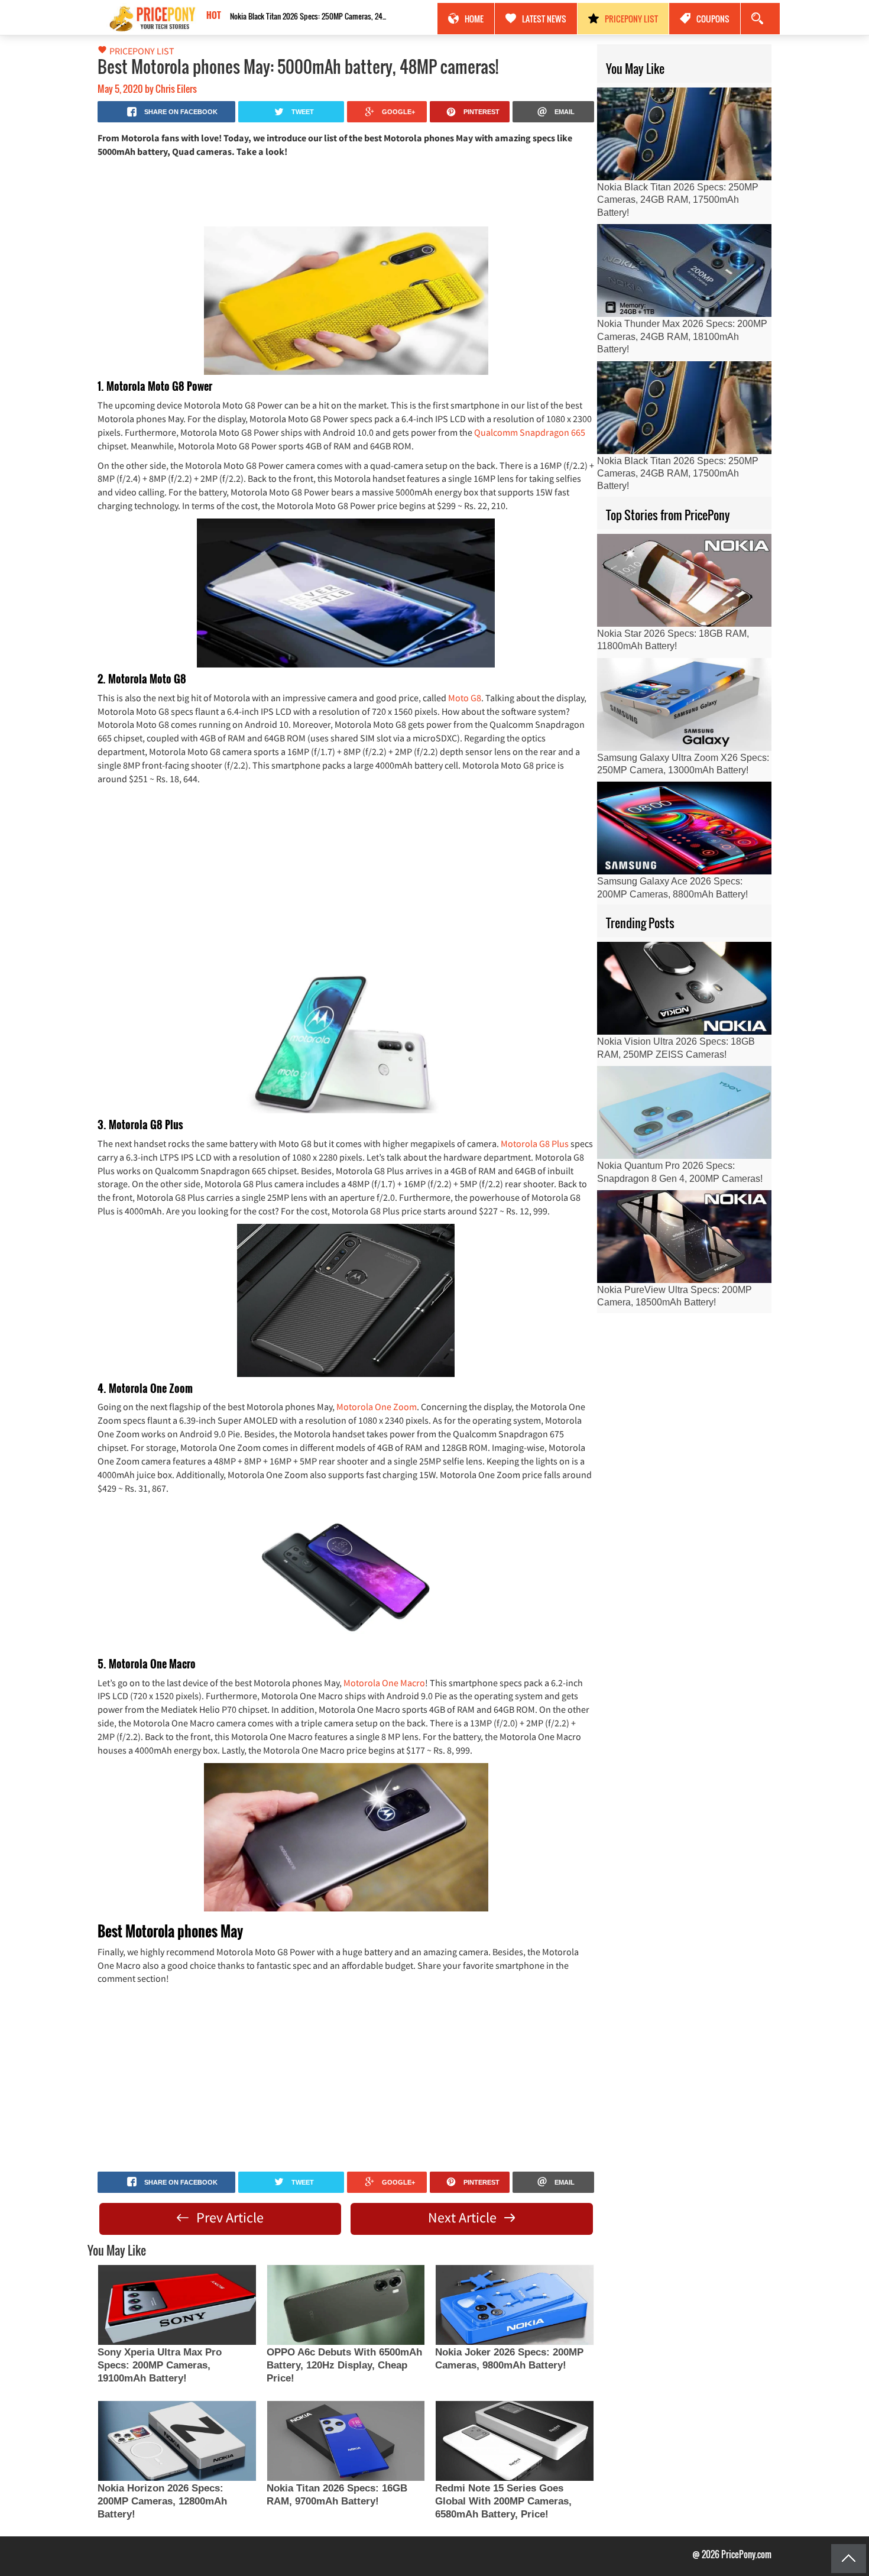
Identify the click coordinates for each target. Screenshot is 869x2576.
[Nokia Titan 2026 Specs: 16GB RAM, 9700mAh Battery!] (346, 2441)
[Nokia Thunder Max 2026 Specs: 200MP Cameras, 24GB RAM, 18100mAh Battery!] (684, 270)
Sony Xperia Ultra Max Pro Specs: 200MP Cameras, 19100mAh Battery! (160, 2365)
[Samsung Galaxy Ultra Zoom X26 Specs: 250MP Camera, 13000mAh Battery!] (684, 704)
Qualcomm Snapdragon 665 (530, 432)
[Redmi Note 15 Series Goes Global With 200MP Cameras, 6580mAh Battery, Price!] (514, 2441)
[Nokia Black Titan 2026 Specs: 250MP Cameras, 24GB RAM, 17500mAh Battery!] (684, 134)
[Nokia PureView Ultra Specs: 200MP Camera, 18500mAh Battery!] (684, 1237)
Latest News (544, 19)
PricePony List (631, 19)
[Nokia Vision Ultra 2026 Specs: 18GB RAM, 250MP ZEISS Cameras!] (684, 988)
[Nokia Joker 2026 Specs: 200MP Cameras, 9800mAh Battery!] (514, 2305)
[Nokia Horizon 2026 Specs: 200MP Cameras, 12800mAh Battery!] (177, 2441)
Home (474, 19)
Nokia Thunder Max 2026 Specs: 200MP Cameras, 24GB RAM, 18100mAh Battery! (682, 336)
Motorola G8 (526, 1143)
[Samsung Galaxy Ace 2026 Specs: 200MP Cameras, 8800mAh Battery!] (684, 828)
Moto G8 (464, 698)
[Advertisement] (346, 191)
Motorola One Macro (384, 1683)
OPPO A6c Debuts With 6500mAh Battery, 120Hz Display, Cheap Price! (344, 2365)
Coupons (713, 19)
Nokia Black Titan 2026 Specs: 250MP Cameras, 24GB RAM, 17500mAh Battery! (310, 16)
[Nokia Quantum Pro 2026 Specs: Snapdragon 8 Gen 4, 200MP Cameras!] (684, 1112)
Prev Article (228, 2217)
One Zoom (396, 1407)
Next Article (464, 2217)
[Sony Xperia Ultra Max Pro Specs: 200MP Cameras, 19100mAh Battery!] (177, 2305)
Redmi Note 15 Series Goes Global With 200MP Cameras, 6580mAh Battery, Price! (503, 2501)
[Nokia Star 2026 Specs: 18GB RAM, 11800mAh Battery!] (684, 580)
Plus (561, 1143)
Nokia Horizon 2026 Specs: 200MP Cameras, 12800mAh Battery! (162, 2501)
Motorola (356, 1407)
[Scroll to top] (849, 2559)
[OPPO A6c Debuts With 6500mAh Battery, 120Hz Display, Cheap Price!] (346, 2305)
